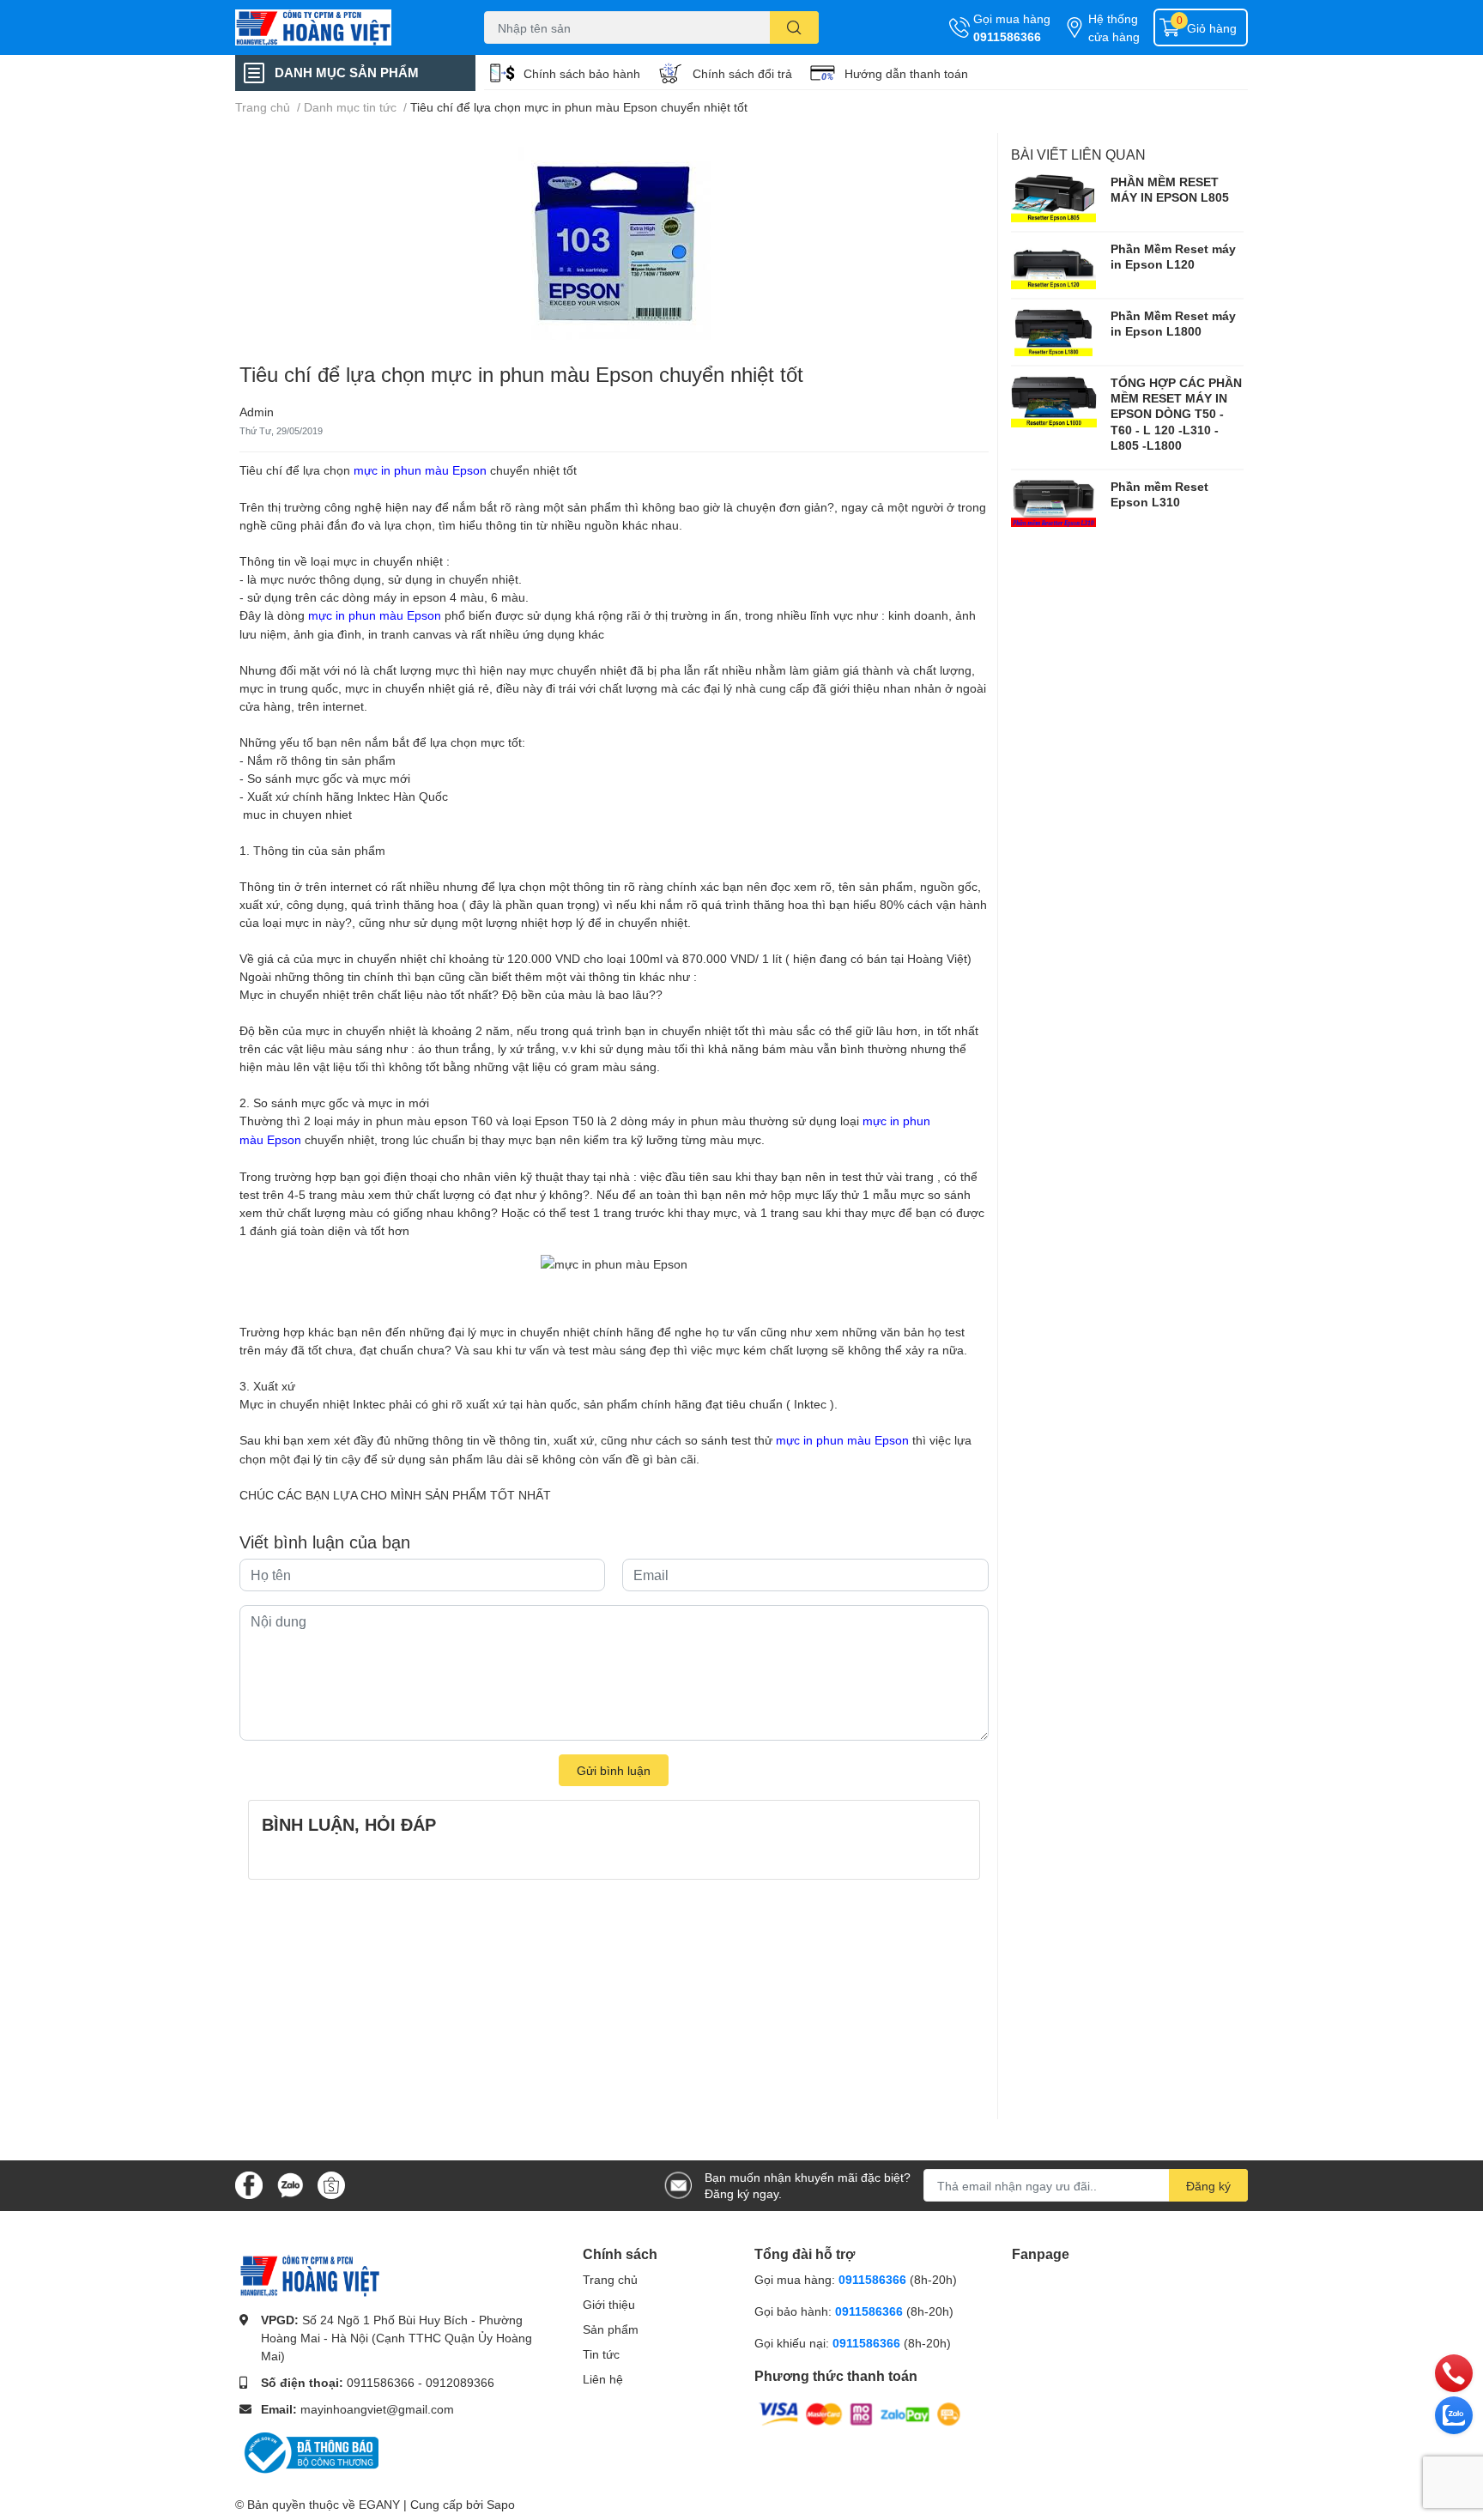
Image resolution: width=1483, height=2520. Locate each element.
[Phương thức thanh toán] (860, 2412)
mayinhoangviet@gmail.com (377, 2409)
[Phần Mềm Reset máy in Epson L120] (1054, 265)
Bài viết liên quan (1078, 154)
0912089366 (460, 2382)
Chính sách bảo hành (582, 73)
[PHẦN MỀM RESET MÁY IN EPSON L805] (1054, 198)
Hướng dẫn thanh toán (906, 73)
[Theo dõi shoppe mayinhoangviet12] (331, 2185)
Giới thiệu (609, 2304)
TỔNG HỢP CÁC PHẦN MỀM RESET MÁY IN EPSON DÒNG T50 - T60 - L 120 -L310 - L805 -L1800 (1176, 414)
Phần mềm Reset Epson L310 (1159, 494)
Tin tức (601, 2354)
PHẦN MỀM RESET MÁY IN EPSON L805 (1170, 189)
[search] (794, 27)
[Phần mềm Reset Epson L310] (1054, 503)
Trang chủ (610, 2279)
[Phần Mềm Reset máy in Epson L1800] (1054, 332)
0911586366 (1007, 36)
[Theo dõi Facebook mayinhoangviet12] (249, 2184)
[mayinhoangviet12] (342, 27)
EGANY (379, 2504)
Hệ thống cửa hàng (1114, 27)
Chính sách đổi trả (742, 73)
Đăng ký (1208, 2186)
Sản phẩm (611, 2329)
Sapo (501, 2504)
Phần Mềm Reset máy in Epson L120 (1173, 256)
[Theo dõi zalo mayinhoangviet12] (290, 2184)
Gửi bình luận (614, 1770)
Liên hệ (603, 2379)
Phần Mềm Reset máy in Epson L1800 (1173, 323)
